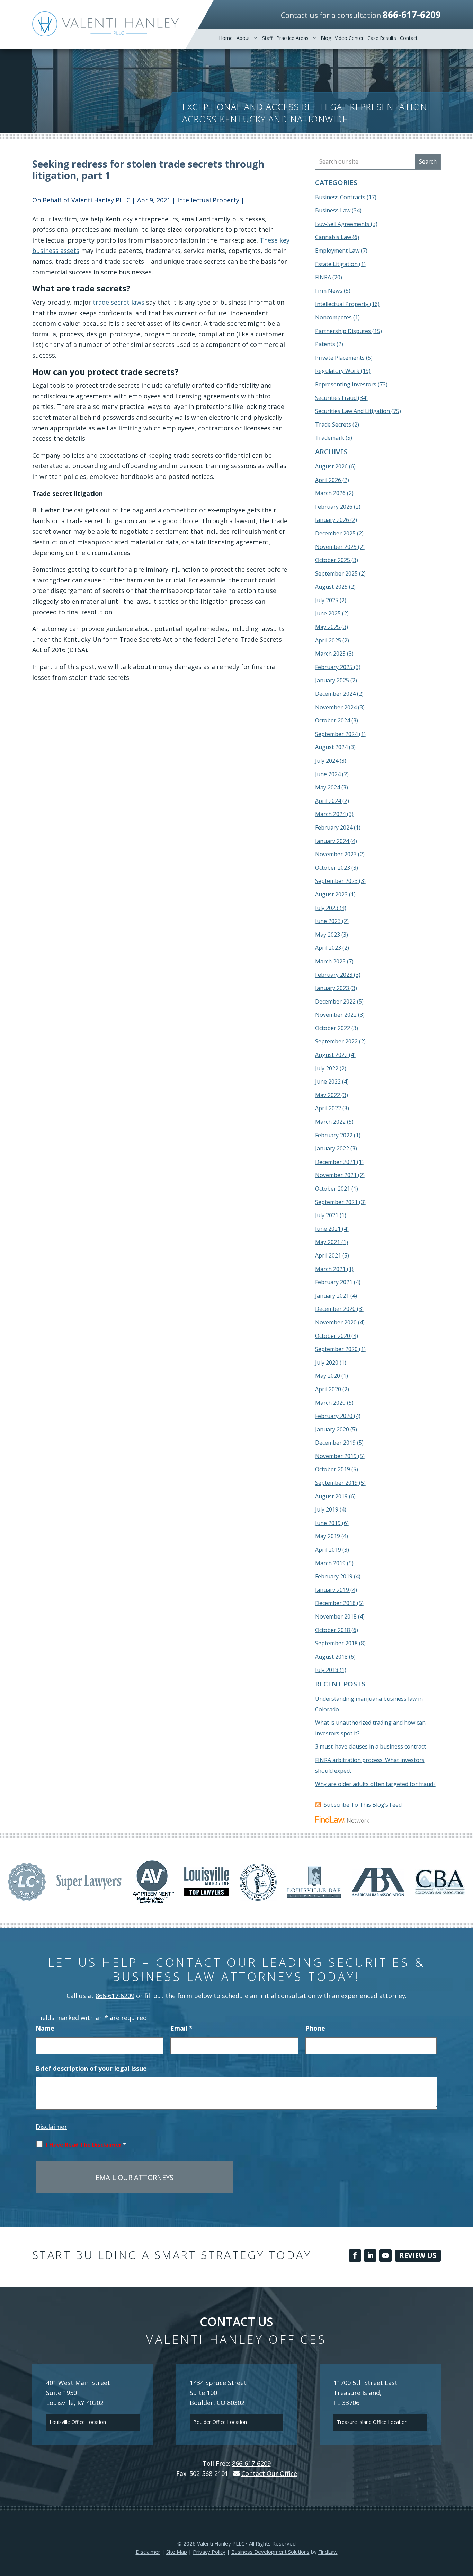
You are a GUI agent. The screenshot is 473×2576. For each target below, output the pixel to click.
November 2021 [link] (336, 1175)
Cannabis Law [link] (333, 237)
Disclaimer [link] (148, 2552)
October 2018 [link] (333, 1630)
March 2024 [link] (330, 814)
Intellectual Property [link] (208, 200)
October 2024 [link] (333, 720)
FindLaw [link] (328, 2552)
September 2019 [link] (336, 1483)
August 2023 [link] (331, 894)
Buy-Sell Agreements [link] (342, 224)
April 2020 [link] (328, 1389)
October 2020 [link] (333, 1336)
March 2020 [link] (330, 1403)
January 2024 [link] (332, 841)
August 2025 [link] (331, 587)
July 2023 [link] (327, 908)
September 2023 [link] (336, 881)
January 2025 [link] (332, 680)
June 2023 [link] (328, 921)
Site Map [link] (177, 2552)
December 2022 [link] (335, 1001)
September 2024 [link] (336, 734)
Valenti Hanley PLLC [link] (101, 200)
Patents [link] (325, 344)
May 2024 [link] (328, 787)
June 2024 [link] (328, 774)
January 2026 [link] (332, 520)
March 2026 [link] (330, 493)
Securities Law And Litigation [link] (352, 411)
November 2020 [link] (336, 1322)
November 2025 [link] (336, 547)
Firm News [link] (329, 291)
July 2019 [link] (327, 1509)
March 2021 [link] (330, 1269)
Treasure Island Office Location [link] (372, 2422)
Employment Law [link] (337, 251)
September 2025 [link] (336, 573)
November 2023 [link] (336, 854)
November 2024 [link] (336, 707)
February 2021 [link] (334, 1282)
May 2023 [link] (328, 935)
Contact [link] (409, 38)
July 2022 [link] (327, 1068)
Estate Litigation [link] (336, 264)
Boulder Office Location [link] (220, 2422)
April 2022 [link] (328, 1108)
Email (181, 2028)
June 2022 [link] (328, 1081)
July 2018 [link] (327, 1670)
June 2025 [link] (328, 613)
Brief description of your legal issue (91, 2068)
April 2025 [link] (328, 640)
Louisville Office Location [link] (78, 2422)
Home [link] (226, 38)
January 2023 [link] (332, 988)
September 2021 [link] (336, 1202)
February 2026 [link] (334, 507)
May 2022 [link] (328, 1095)
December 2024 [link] (335, 694)
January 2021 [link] (332, 1296)
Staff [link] (267, 38)
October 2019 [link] (333, 1469)
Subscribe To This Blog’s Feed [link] (363, 1805)
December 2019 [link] (335, 1443)
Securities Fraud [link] (336, 398)
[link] (105, 24)
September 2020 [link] (336, 1349)
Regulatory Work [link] (337, 371)
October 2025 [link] (333, 560)
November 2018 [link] (336, 1616)
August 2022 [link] (331, 1055)
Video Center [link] (349, 38)
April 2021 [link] (328, 1255)
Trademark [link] (330, 438)
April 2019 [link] (328, 1550)
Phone (315, 2028)
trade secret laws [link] (119, 302)
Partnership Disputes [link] (343, 331)
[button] (355, 2255)
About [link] (243, 38)
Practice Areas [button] (292, 38)
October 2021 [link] (333, 1189)
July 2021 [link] (327, 1215)
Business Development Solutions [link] (270, 2552)
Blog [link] (326, 38)
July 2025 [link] (327, 600)
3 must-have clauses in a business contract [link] (371, 1746)
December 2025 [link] (335, 533)
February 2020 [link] (334, 1416)
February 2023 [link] (334, 975)
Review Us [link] (418, 2255)
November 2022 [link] (336, 1015)
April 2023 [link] (328, 948)
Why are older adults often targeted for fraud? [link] (375, 1784)
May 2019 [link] (328, 1536)
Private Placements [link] (340, 358)
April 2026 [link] (328, 480)
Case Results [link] (382, 38)
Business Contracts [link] (340, 197)
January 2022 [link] (332, 1148)
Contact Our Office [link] (269, 2473)
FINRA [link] (323, 277)
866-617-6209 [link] (115, 1996)
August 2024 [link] (331, 747)
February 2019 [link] (334, 1576)
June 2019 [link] (328, 1523)
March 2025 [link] (330, 654)
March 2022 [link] (330, 1122)
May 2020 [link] (328, 1376)
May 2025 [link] (328, 627)
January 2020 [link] (332, 1429)
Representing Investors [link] (346, 384)
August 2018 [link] (331, 1657)
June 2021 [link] (328, 1229)
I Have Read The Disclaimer (86, 2145)
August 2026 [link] (331, 466)
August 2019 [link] (331, 1496)
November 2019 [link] (336, 1456)
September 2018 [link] (336, 1643)
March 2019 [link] (330, 1563)
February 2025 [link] (334, 667)
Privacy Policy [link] (209, 2552)
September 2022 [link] (336, 1041)
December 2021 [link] (335, 1162)
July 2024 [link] (327, 761)
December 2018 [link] (335, 1603)
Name (45, 2028)
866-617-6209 (412, 15)
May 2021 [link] (328, 1242)
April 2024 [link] (328, 801)
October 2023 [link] (333, 868)
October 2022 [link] (333, 1028)
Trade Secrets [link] (333, 424)
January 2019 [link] (332, 1590)
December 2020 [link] (335, 1309)
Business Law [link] (333, 210)
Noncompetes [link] (333, 317)
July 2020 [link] (327, 1363)
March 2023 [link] (330, 961)
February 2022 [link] (334, 1135)
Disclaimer (51, 2127)
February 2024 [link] (334, 827)
